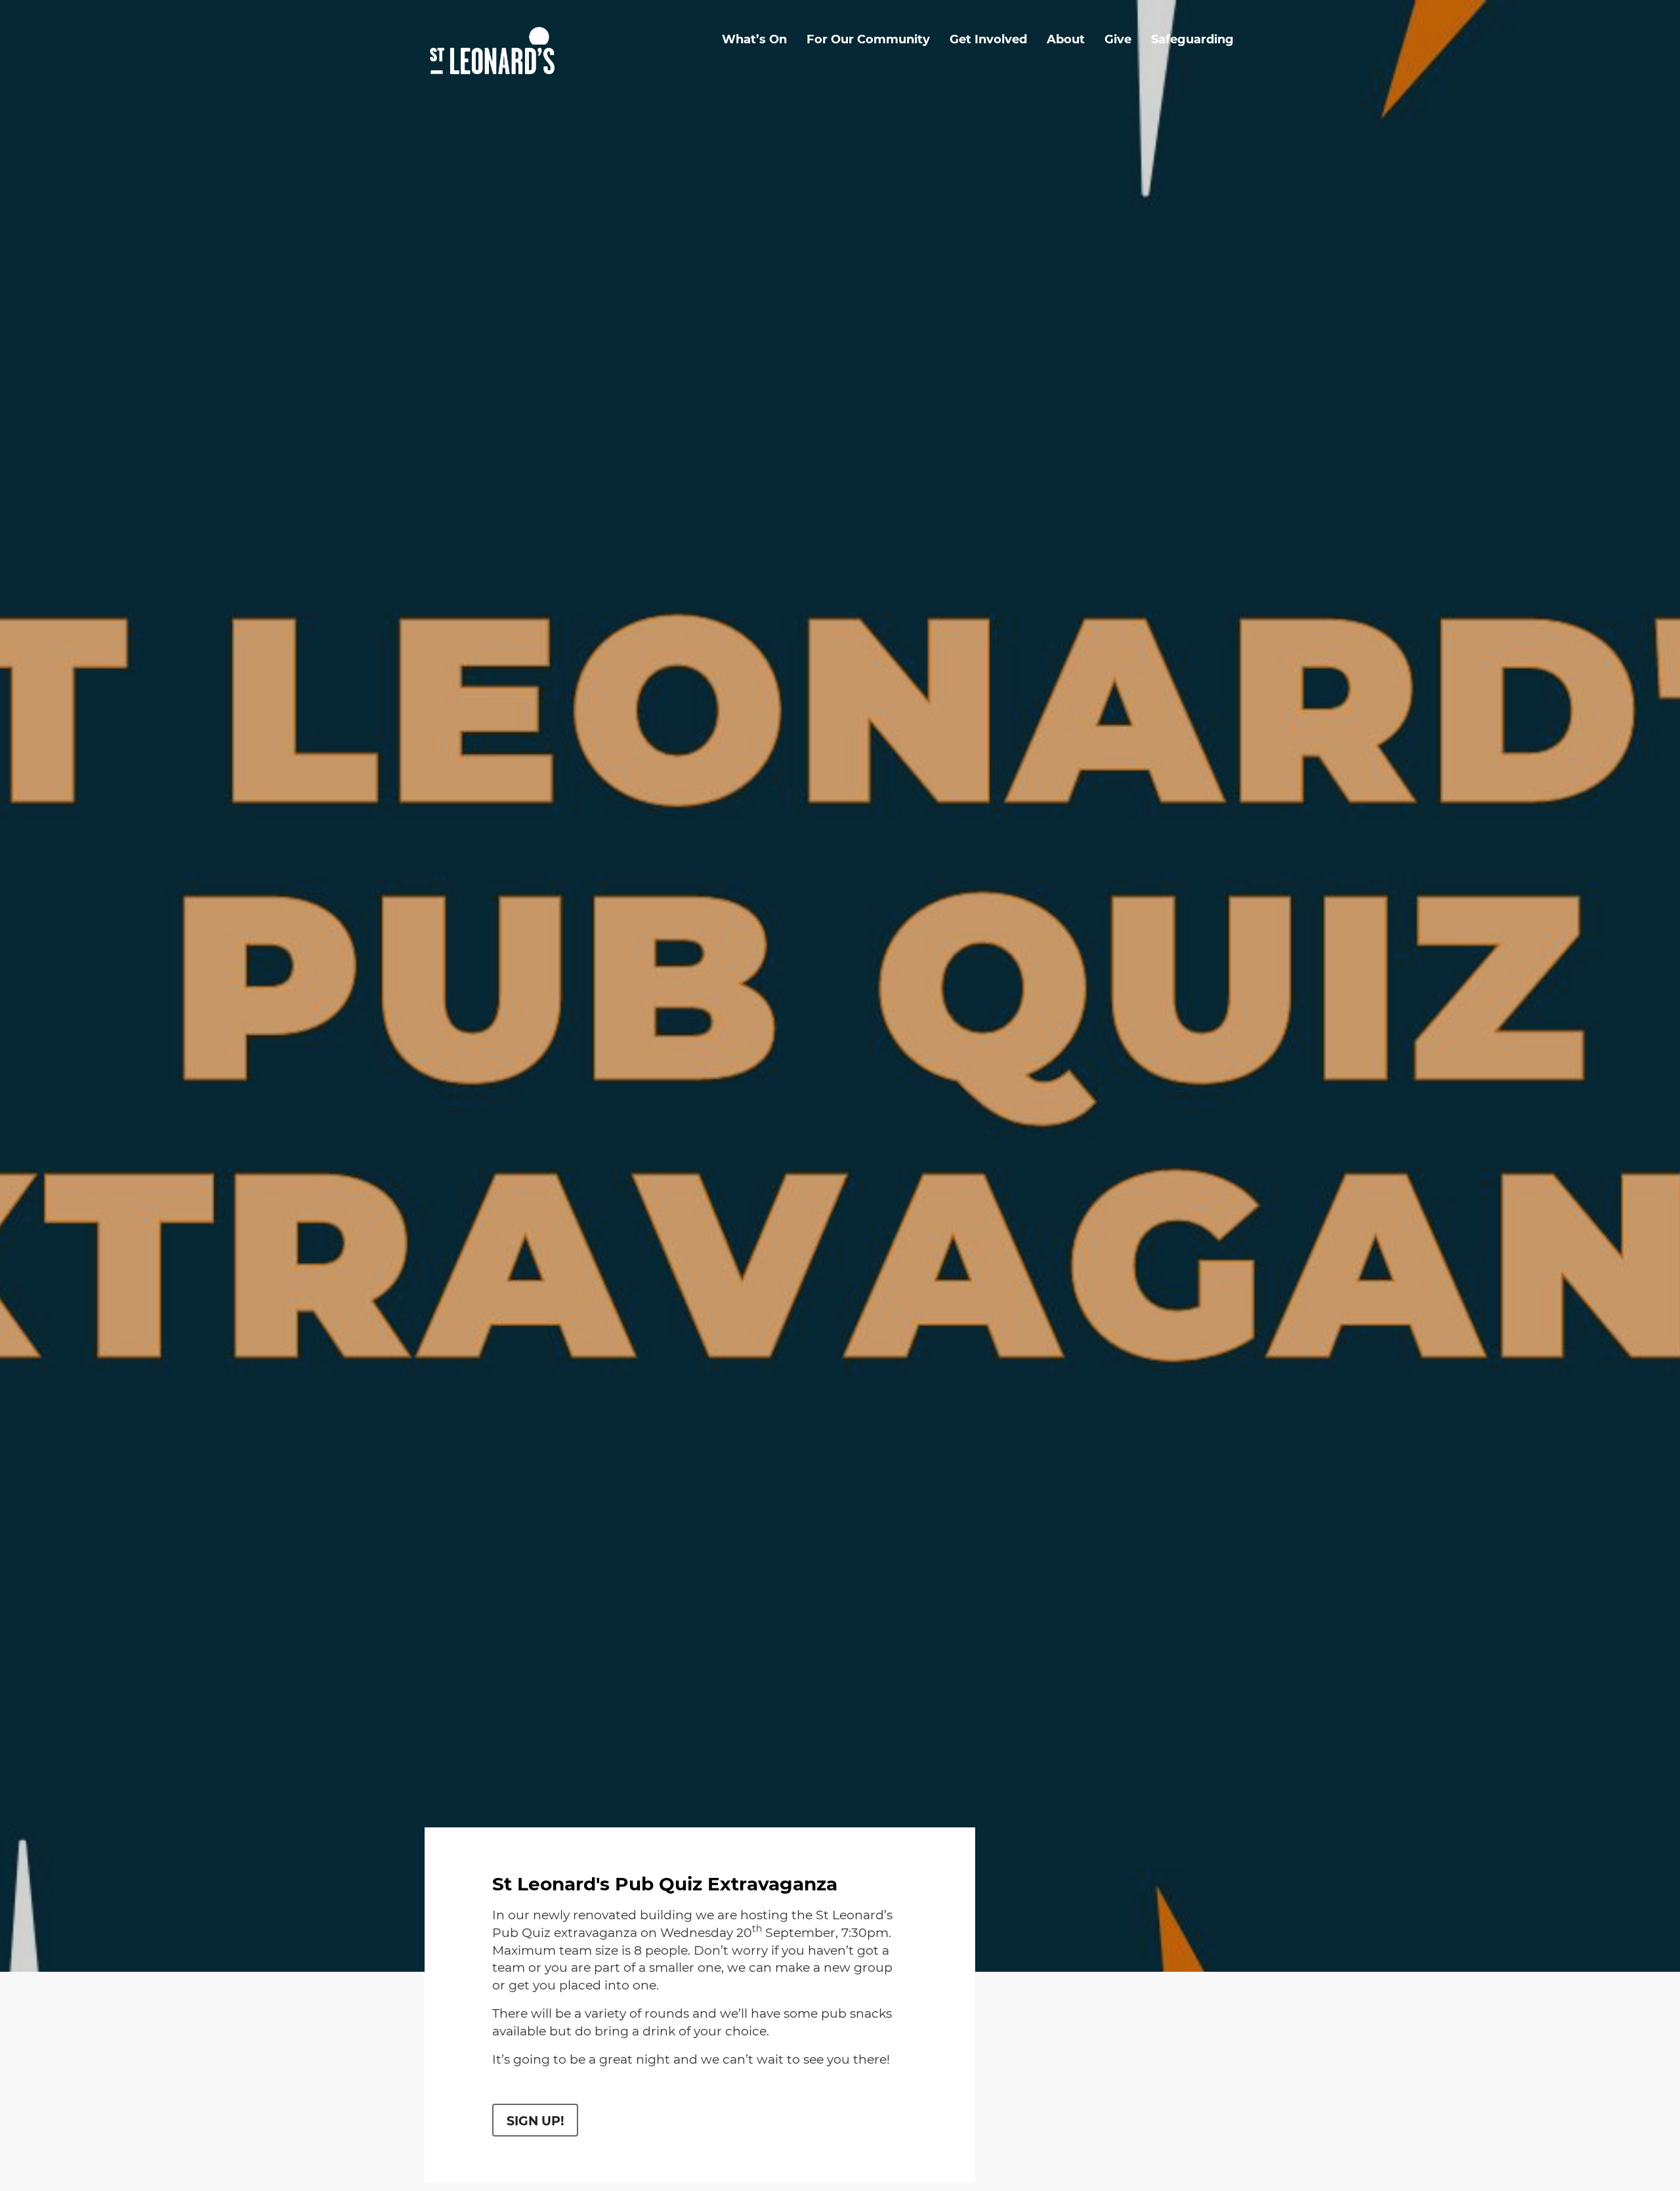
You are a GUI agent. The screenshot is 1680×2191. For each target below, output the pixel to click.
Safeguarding (1192, 39)
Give (1118, 39)
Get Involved (988, 39)
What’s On (754, 39)
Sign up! (535, 2121)
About (1066, 39)
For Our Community (868, 39)
